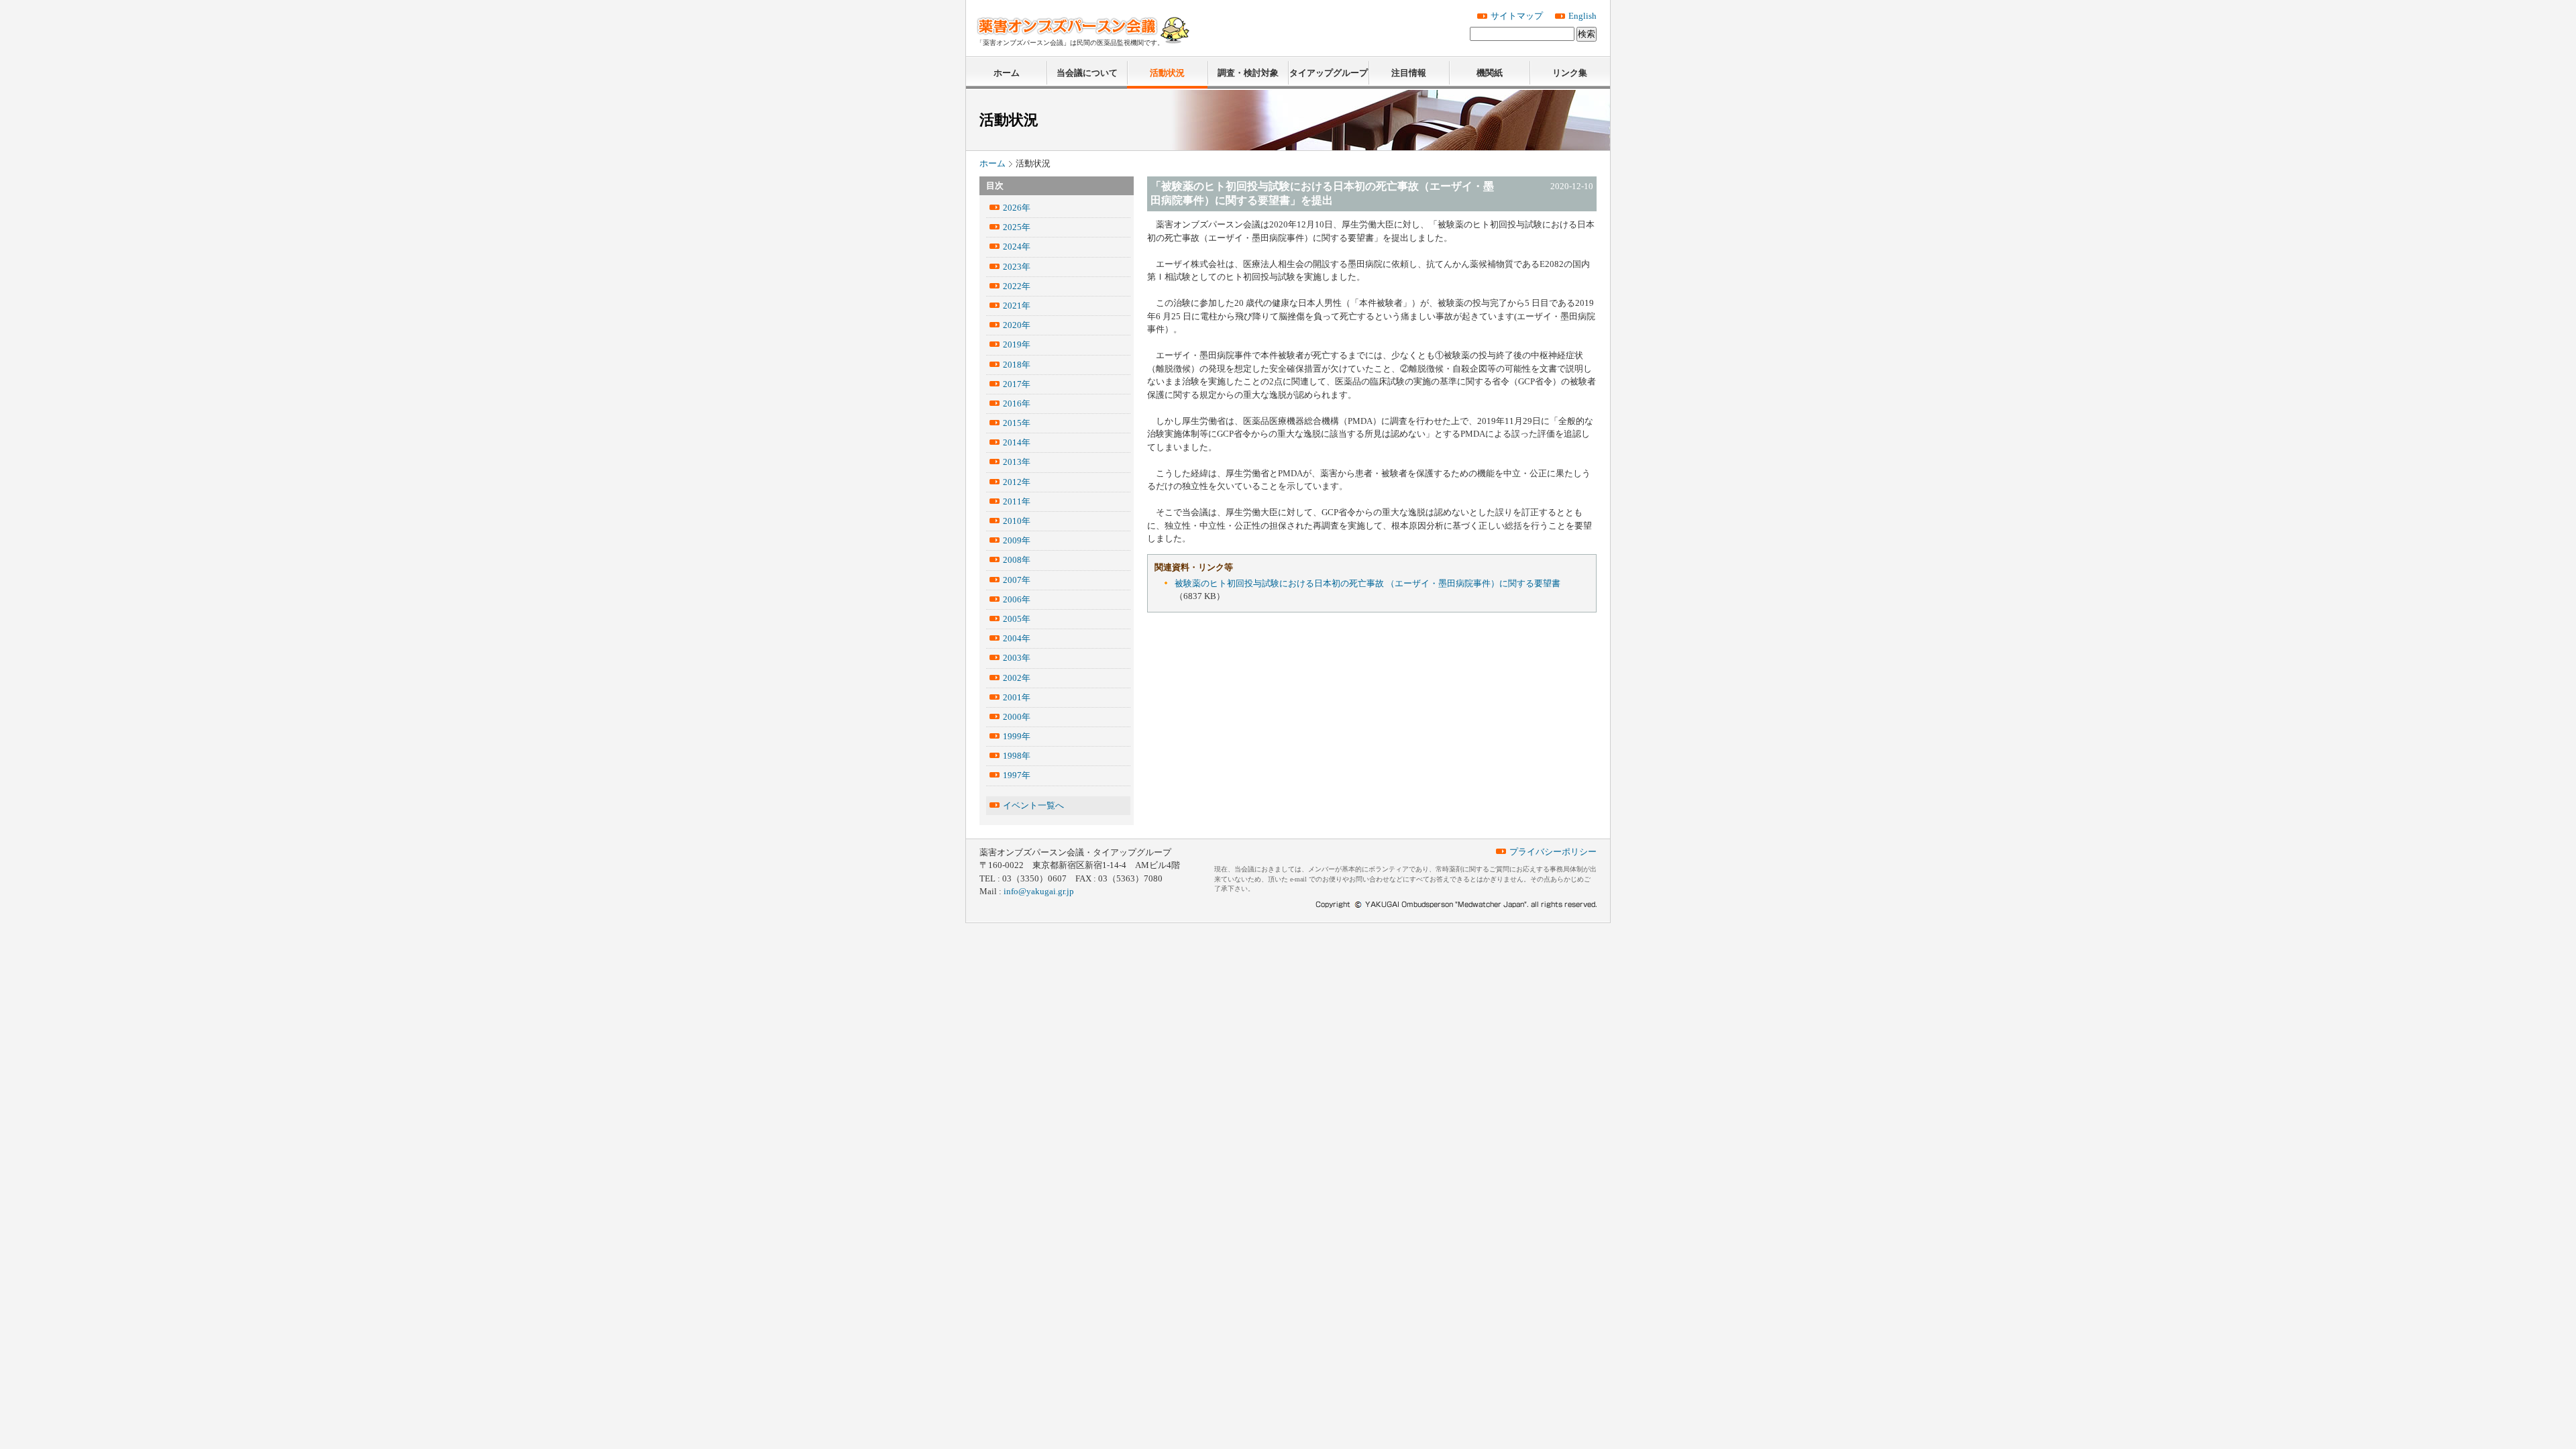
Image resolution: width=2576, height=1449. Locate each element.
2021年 (1017, 306)
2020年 (1017, 325)
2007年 (1017, 580)
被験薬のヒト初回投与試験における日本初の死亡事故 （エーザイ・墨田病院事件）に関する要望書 (1367, 583)
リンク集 (1570, 73)
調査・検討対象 (1248, 73)
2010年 (1017, 521)
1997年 (1017, 775)
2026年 (1017, 208)
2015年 (1017, 423)
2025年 (1017, 227)
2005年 (1017, 619)
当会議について (1087, 73)
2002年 (1017, 678)
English (1582, 16)
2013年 (1017, 462)
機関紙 (1490, 73)
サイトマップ (1517, 16)
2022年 (1017, 286)
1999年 (1017, 736)
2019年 (1017, 344)
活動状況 (1167, 73)
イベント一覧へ (1033, 805)
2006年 (1017, 599)
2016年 (1017, 404)
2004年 (1017, 638)
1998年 (1017, 756)
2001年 (1017, 697)
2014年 (1017, 442)
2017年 (1017, 384)
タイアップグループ (1329, 73)
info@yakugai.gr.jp (1039, 891)
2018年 (1017, 365)
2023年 (1017, 267)
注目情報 (1409, 73)
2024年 (1017, 247)
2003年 (1017, 658)
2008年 (1017, 560)
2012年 (1017, 482)
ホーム (1007, 73)
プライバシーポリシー (1553, 852)
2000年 (1017, 717)
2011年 (1017, 501)
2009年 (1017, 540)
